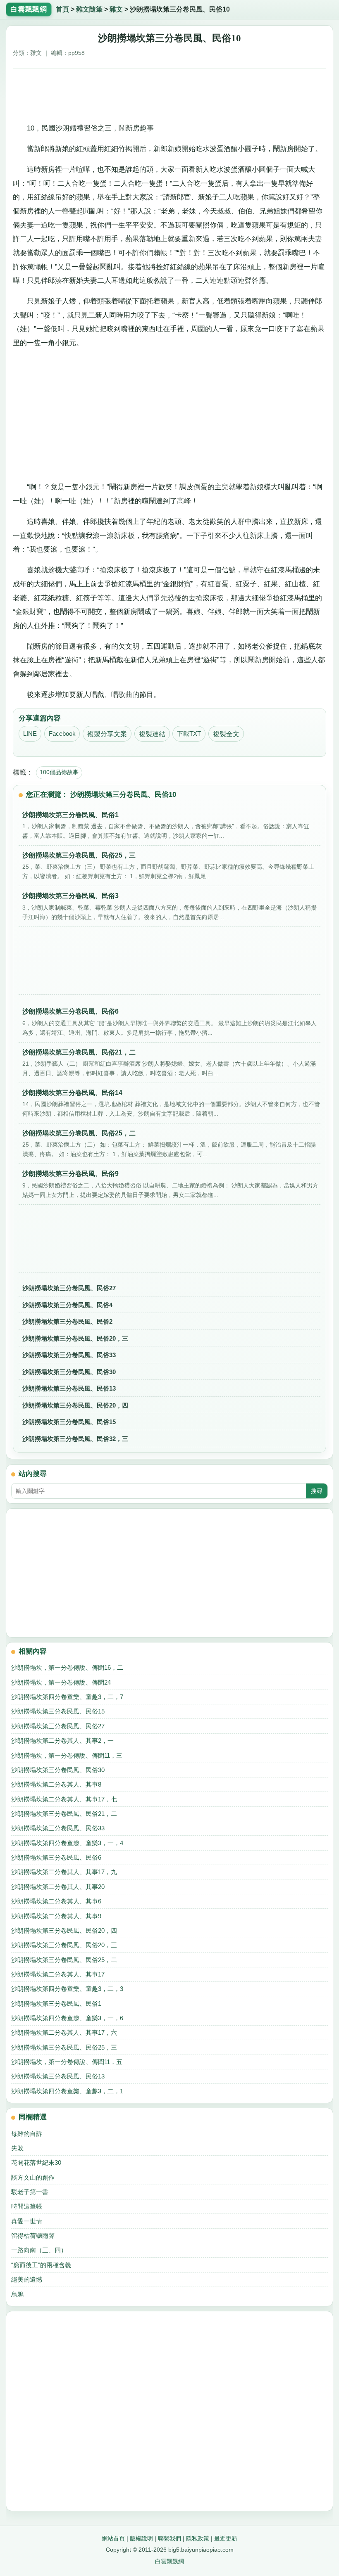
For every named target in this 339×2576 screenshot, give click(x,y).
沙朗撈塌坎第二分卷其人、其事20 (58, 1887)
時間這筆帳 (27, 2206)
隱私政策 (198, 2538)
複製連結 (152, 734)
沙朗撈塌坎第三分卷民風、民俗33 (69, 1355)
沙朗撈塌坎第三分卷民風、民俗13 (69, 1388)
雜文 (116, 9)
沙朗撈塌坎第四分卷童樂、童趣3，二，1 (67, 2091)
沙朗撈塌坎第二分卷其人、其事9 (56, 1916)
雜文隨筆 (89, 9)
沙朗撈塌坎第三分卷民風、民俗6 (56, 1857)
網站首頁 (113, 2538)
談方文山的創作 (33, 2177)
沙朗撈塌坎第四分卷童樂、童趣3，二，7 (67, 1697)
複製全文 (226, 734)
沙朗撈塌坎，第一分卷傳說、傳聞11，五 (67, 2062)
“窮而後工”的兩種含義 (41, 2265)
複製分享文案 (107, 734)
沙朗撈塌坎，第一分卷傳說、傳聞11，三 (67, 1755)
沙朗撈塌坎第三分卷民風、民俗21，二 (64, 1814)
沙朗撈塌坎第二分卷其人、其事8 (56, 1784)
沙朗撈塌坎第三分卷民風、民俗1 (56, 2004)
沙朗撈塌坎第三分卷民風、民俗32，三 (75, 1439)
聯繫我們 (169, 2538)
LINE (30, 734)
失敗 (17, 2148)
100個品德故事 (59, 772)
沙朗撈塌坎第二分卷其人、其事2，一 (62, 1741)
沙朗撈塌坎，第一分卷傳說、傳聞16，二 (67, 1667)
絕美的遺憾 (27, 2279)
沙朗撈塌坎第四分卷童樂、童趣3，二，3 (67, 1989)
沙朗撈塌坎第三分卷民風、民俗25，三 (64, 2047)
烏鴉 (17, 2294)
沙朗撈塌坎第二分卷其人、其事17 (58, 1974)
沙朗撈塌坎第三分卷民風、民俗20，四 (75, 1405)
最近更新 (226, 2538)
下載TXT (189, 734)
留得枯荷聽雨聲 (33, 2236)
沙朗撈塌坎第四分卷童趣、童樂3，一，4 (67, 1843)
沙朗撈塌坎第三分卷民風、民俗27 (69, 1288)
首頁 (62, 9)
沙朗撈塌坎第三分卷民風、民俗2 (67, 1321)
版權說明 (141, 2538)
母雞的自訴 (27, 2134)
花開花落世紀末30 (36, 2162)
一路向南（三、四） (39, 2250)
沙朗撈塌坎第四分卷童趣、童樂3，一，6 (67, 2018)
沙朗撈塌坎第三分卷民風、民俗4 (67, 1305)
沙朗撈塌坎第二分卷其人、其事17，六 (64, 2032)
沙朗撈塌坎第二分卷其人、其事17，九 (64, 1872)
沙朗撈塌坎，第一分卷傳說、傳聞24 (61, 1682)
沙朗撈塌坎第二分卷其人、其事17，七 (64, 1799)
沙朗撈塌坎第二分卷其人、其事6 (56, 1901)
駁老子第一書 (30, 2192)
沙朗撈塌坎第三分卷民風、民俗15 (69, 1422)
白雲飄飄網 (169, 2561)
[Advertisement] (170, 93)
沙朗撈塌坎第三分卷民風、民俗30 (69, 1372)
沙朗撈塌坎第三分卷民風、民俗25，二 (64, 1960)
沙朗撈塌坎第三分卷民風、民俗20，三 (75, 1338)
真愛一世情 (27, 2221)
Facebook (62, 734)
